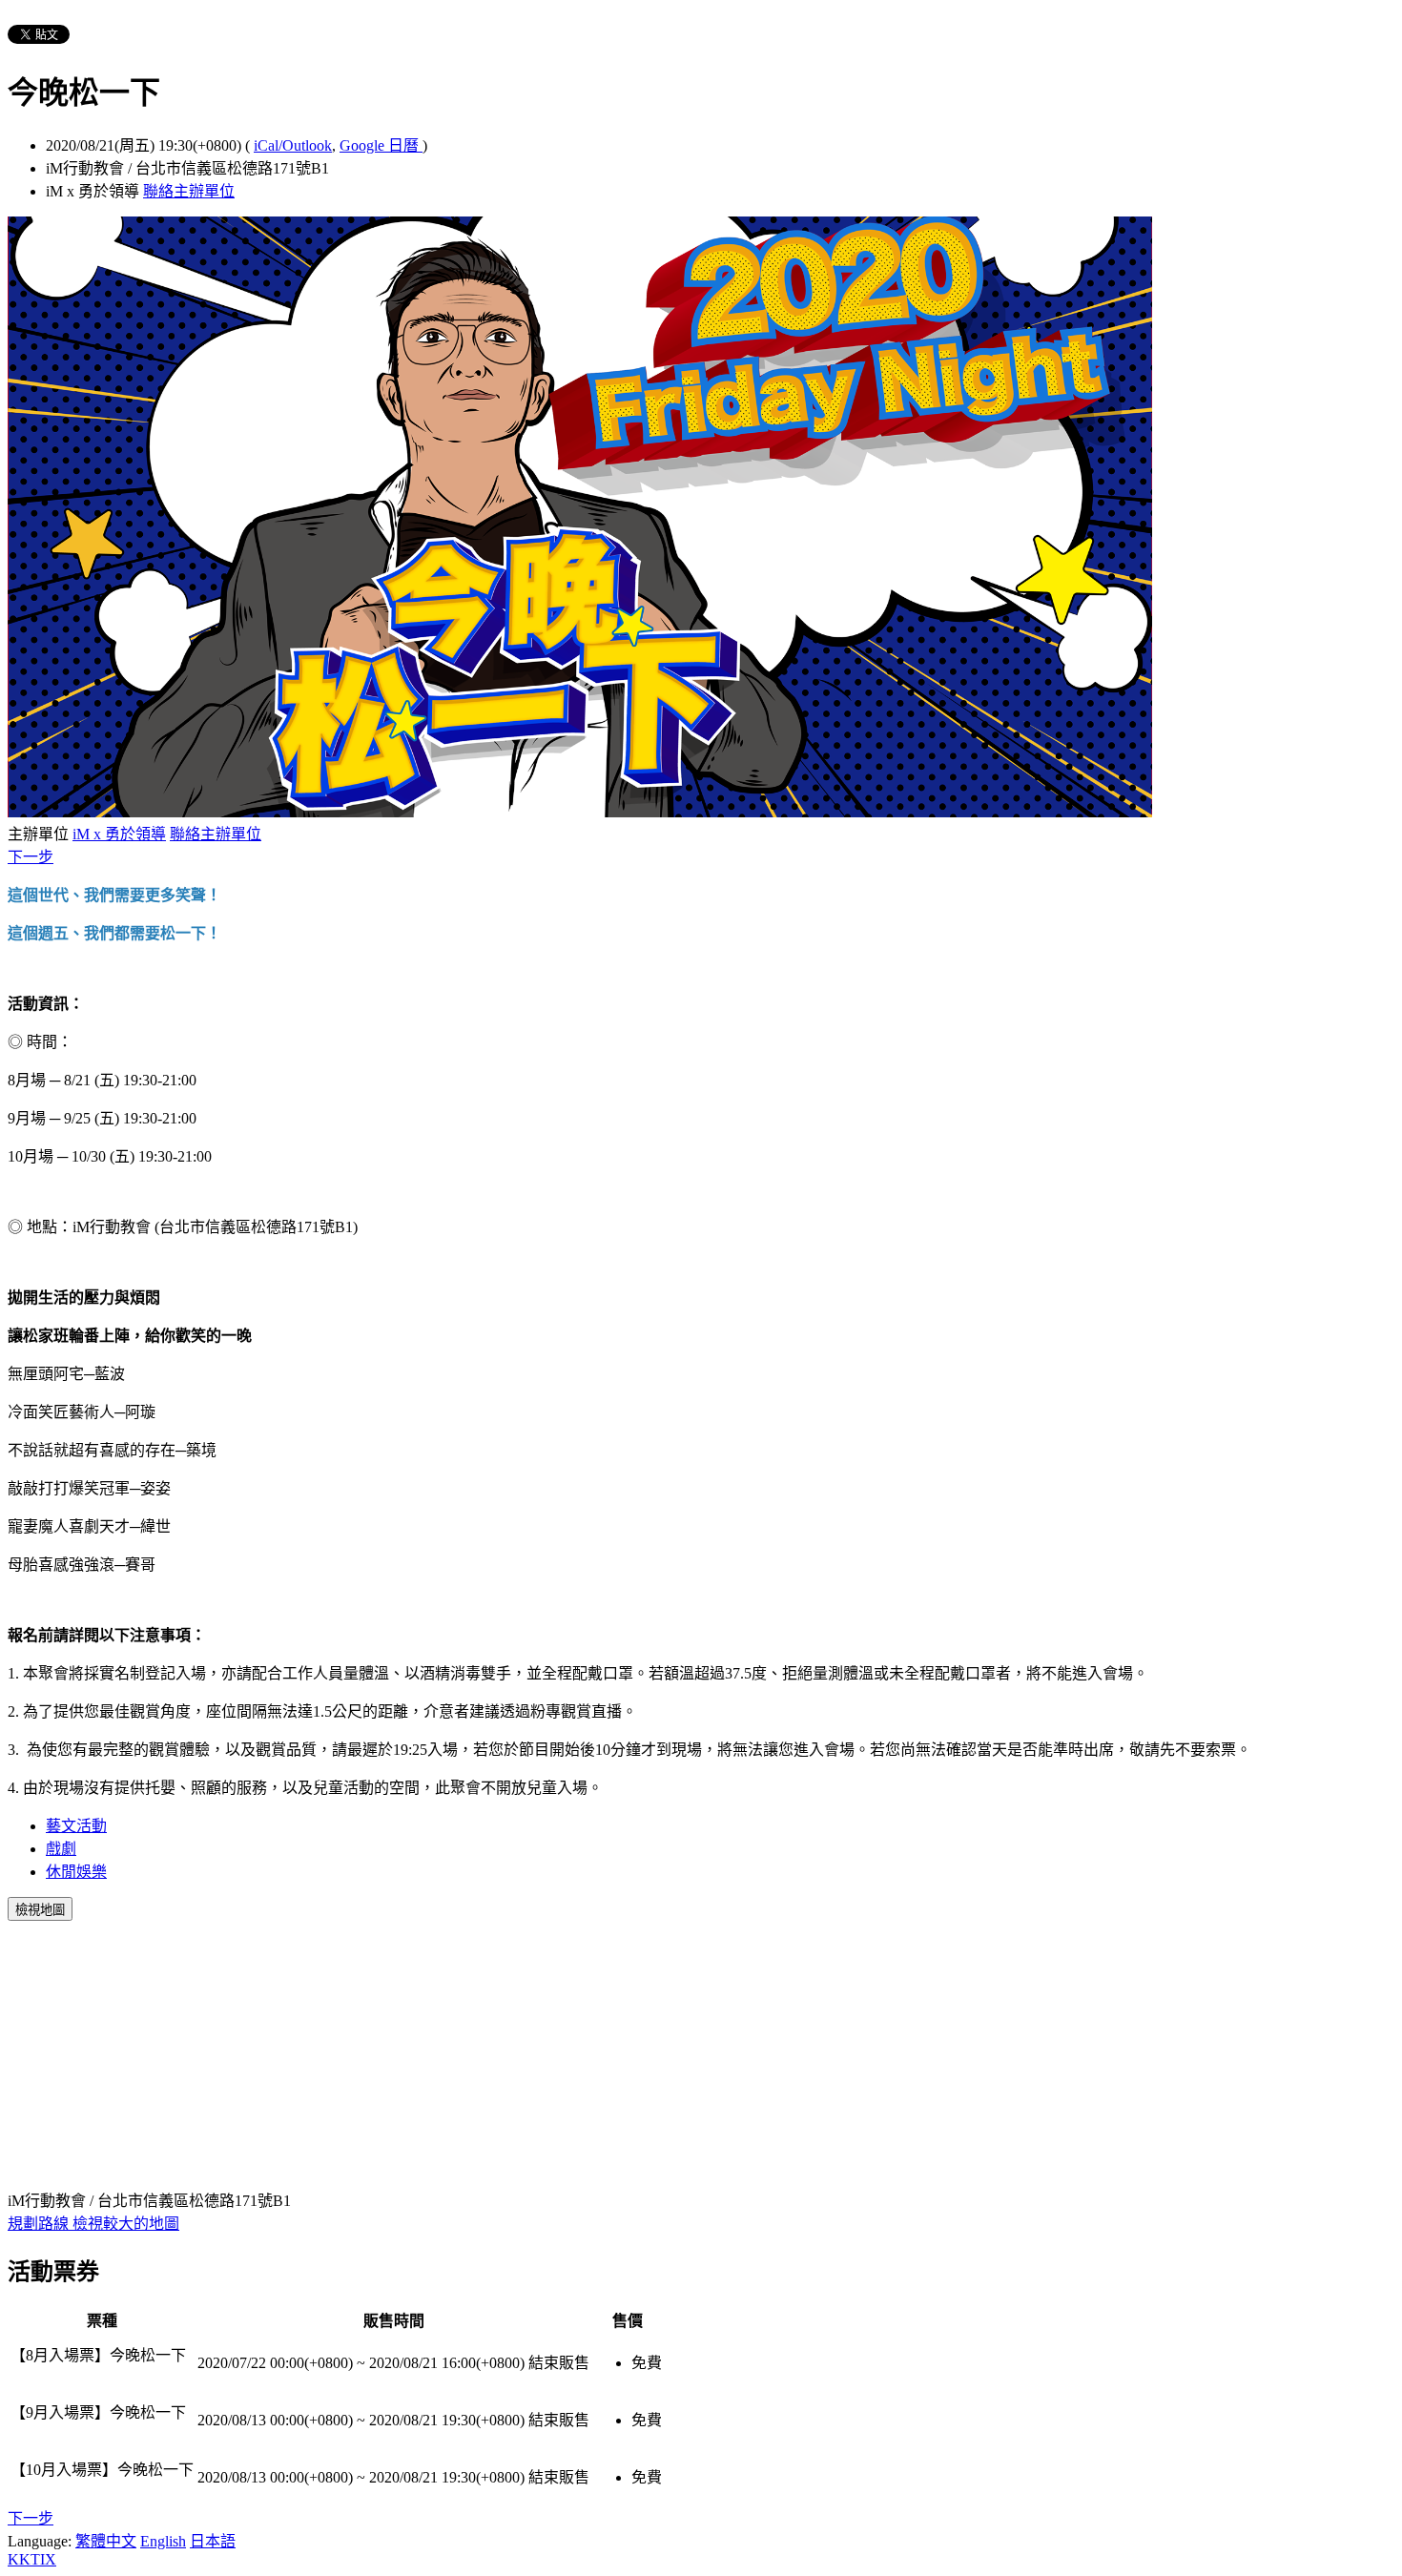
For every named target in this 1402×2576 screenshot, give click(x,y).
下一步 (31, 857)
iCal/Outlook (293, 145)
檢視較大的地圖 (126, 2224)
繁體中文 (106, 2541)
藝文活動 (76, 1826)
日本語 (213, 2541)
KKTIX (32, 2559)
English (163, 2541)
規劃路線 (40, 2224)
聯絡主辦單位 (189, 191)
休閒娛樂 (76, 1872)
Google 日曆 (381, 145)
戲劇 (61, 1849)
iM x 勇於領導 (119, 834)
